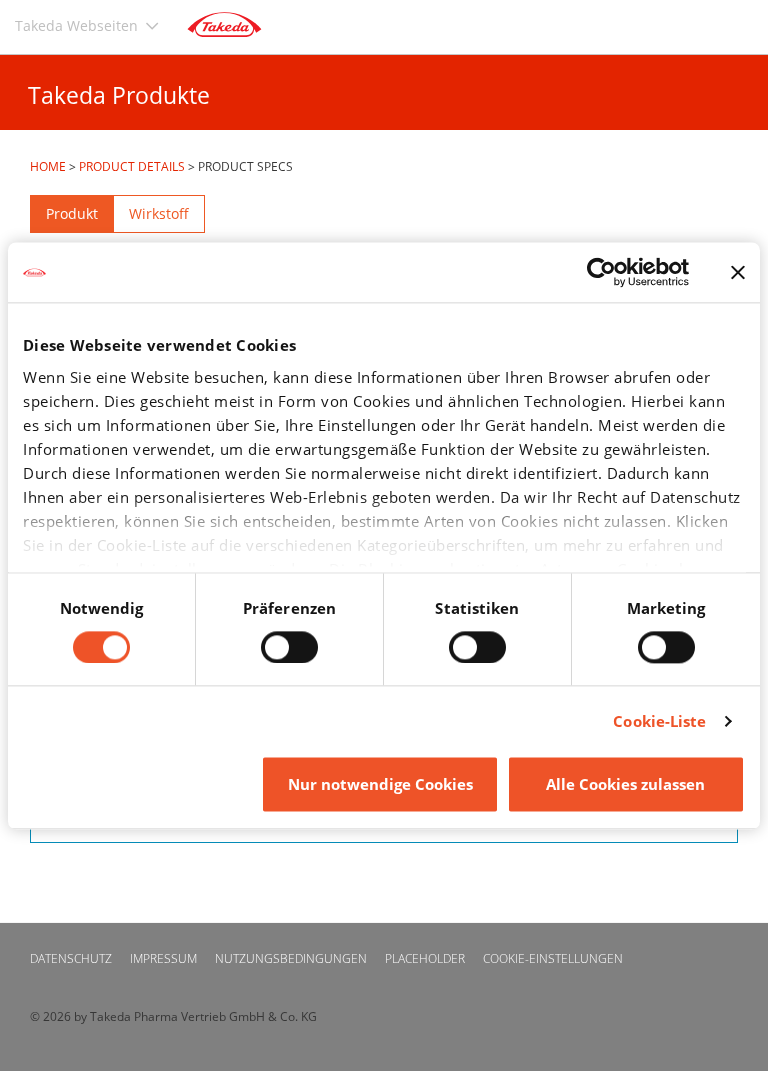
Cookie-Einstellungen (553, 958)
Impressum (163, 958)
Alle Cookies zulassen (625, 785)
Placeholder (425, 958)
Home (48, 166)
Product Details (132, 166)
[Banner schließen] (738, 272)
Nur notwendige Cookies (380, 785)
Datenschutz (71, 958)
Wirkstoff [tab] (159, 213)
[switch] (289, 647)
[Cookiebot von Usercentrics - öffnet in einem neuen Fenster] (601, 272)
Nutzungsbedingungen (291, 958)
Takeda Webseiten (76, 25)
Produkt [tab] (72, 213)
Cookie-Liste (659, 721)
